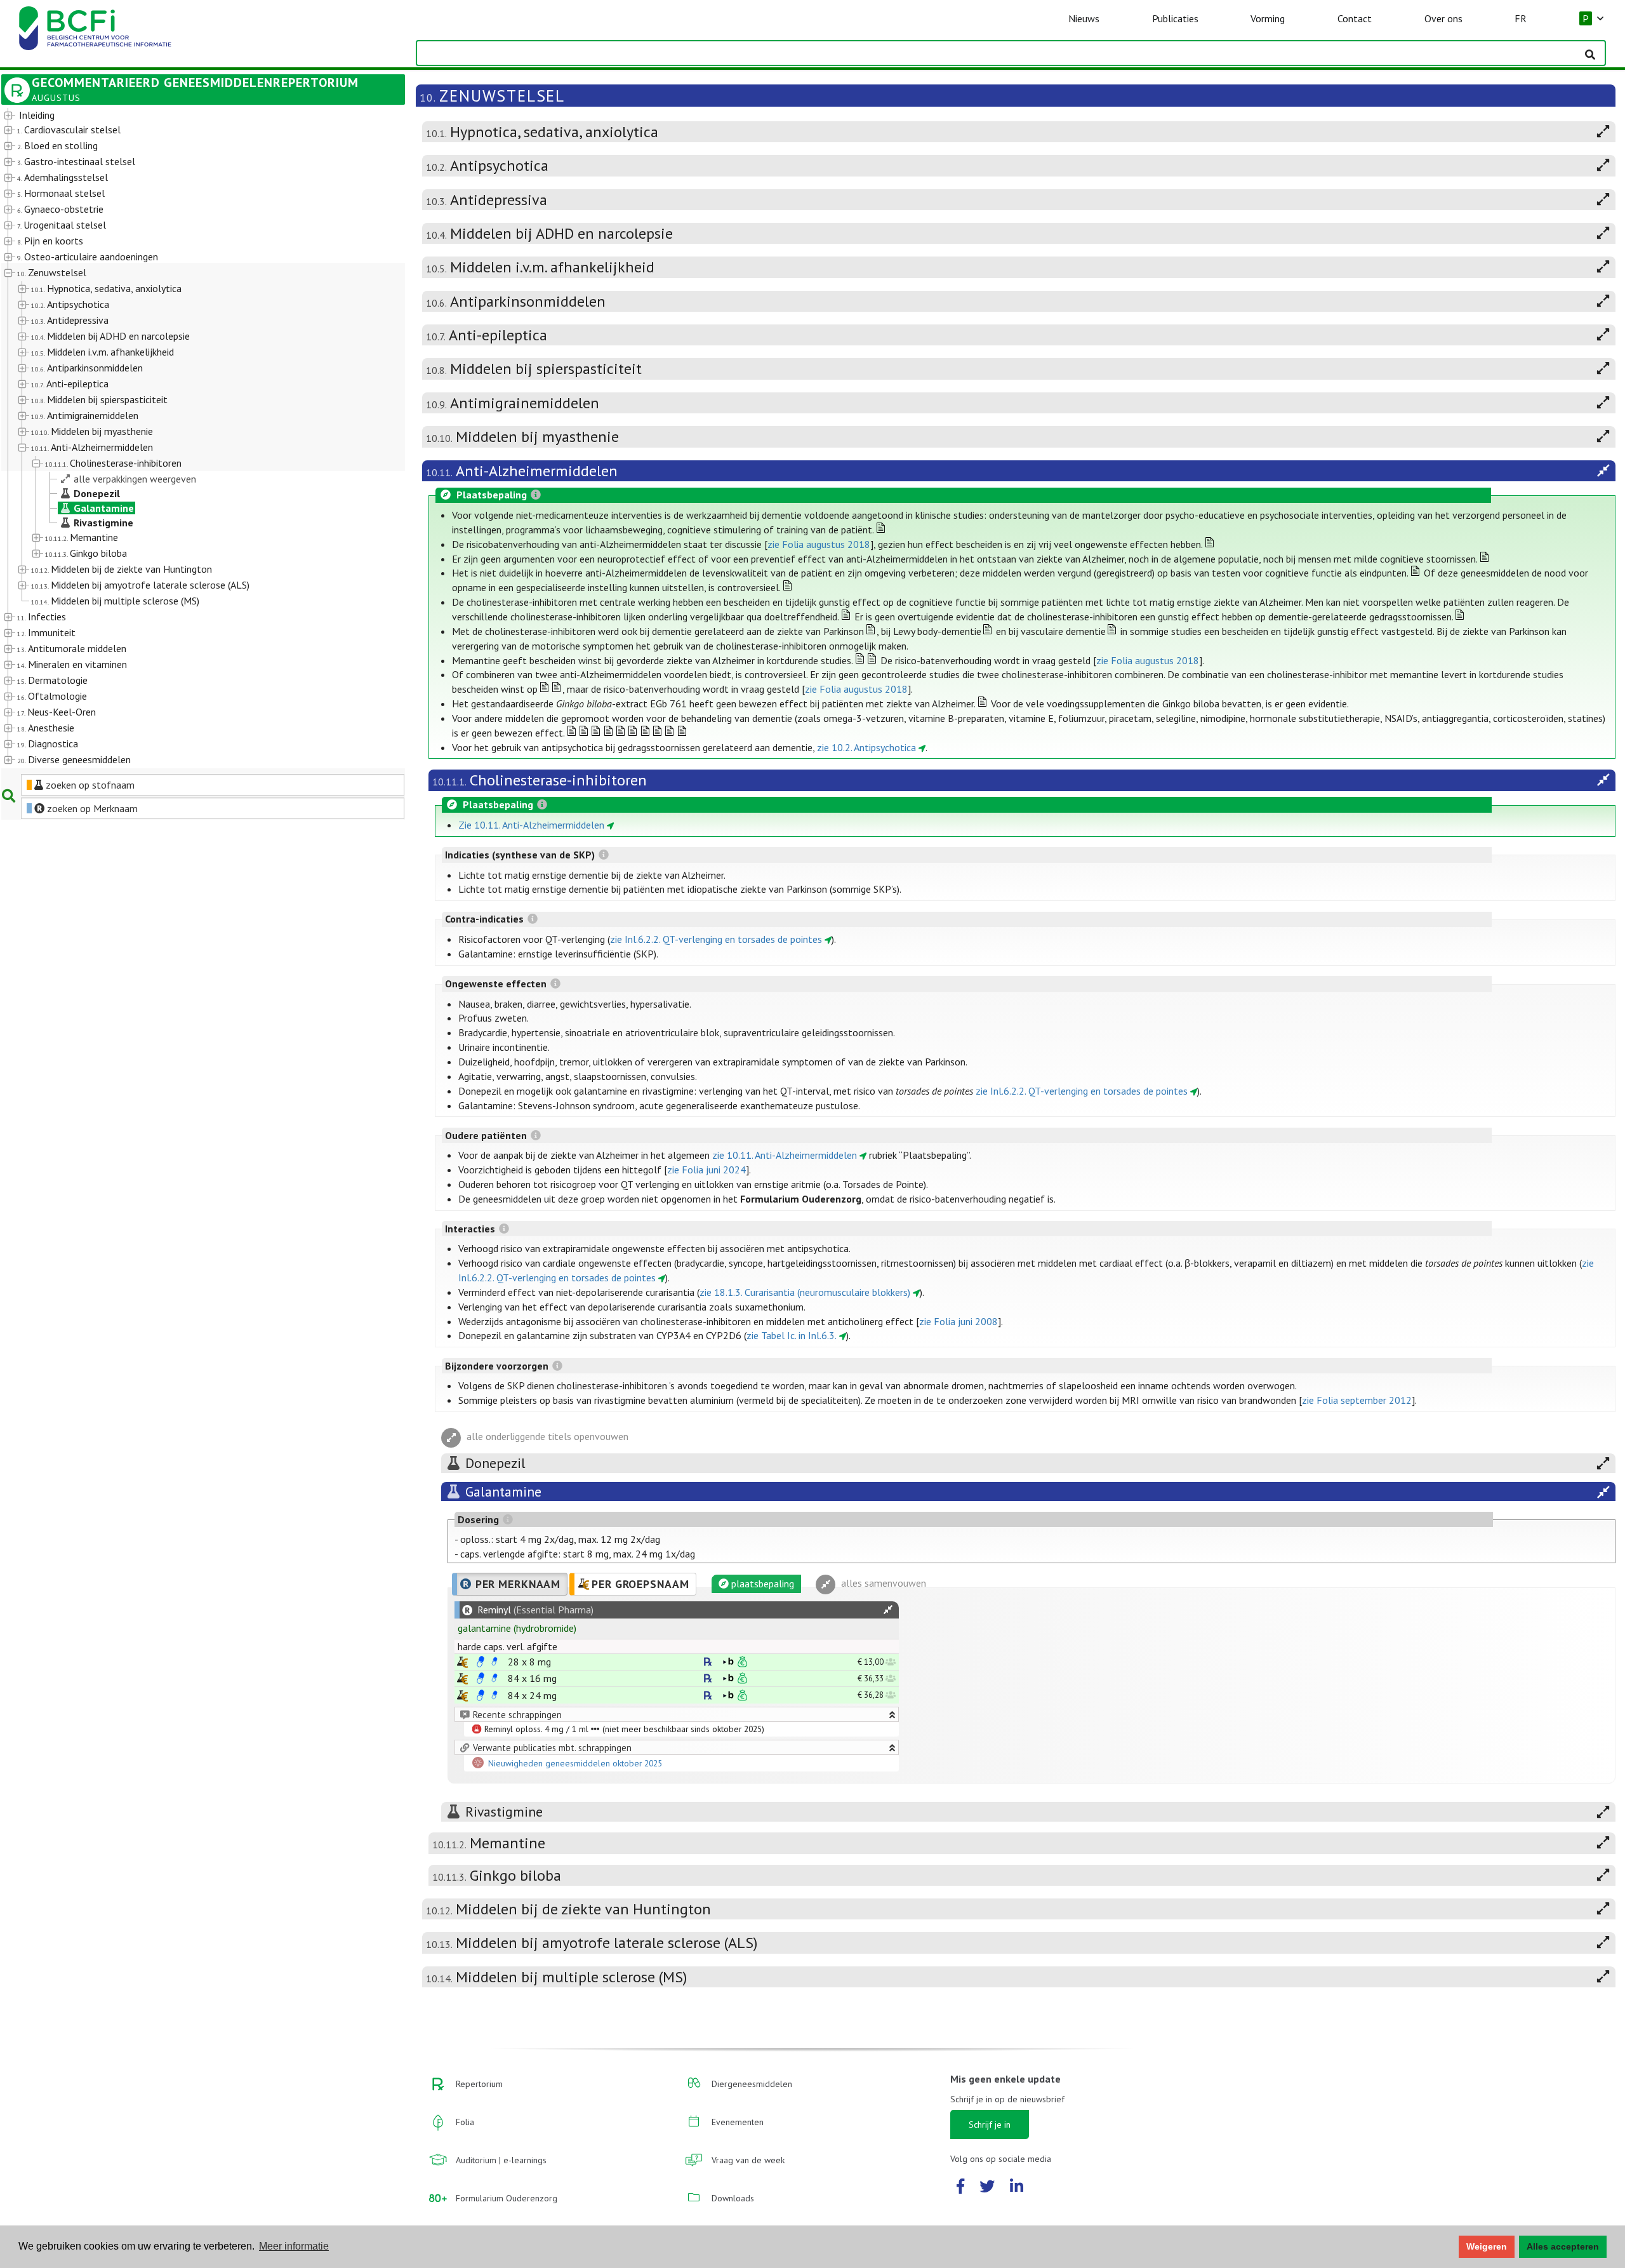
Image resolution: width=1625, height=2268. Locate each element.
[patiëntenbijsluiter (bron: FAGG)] (494, 1662)
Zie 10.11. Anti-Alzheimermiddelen (531, 825)
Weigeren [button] (1487, 2246)
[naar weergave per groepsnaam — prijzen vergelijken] (462, 1662)
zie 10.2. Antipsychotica (866, 747)
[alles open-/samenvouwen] (888, 1610)
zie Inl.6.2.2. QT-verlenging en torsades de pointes (716, 939)
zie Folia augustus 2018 (819, 544)
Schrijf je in (990, 2125)
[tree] (187, 438)
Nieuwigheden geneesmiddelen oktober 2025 (575, 1764)
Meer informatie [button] (294, 2246)
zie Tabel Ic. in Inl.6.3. (792, 1335)
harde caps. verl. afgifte (507, 1646)
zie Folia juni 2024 (706, 1170)
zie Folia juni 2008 (958, 1321)
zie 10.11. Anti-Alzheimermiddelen (785, 1155)
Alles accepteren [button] (1563, 2246)
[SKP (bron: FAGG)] (481, 1662)
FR (1521, 18)
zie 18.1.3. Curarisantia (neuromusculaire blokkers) (805, 1292)
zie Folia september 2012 (1357, 1400)
